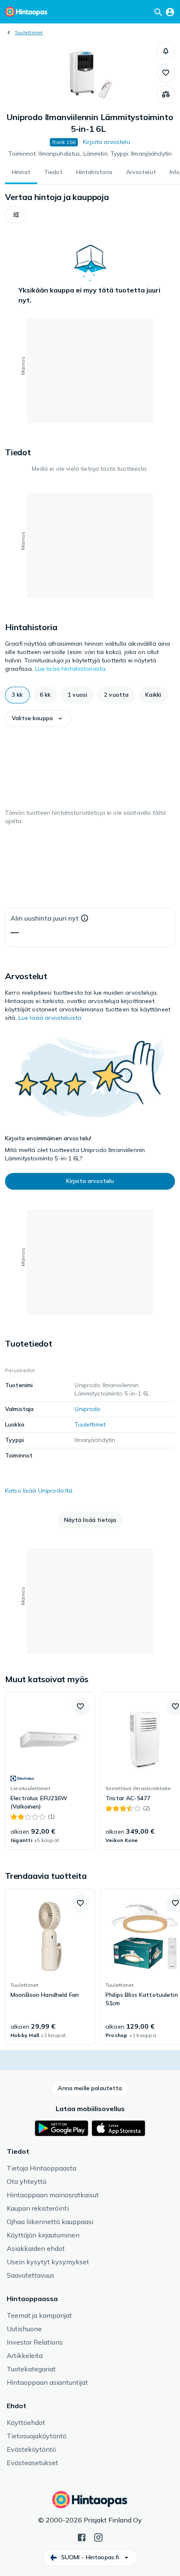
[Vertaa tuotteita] (166, 95)
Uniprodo (87, 1409)
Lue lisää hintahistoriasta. (71, 669)
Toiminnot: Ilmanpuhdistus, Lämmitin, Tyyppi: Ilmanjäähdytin (90, 154)
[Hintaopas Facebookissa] (82, 2537)
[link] (50, 1771)
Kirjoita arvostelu (107, 142)
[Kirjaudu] (170, 12)
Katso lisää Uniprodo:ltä (39, 1491)
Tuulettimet (29, 32)
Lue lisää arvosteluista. (50, 1018)
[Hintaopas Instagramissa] (98, 2537)
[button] (166, 51)
